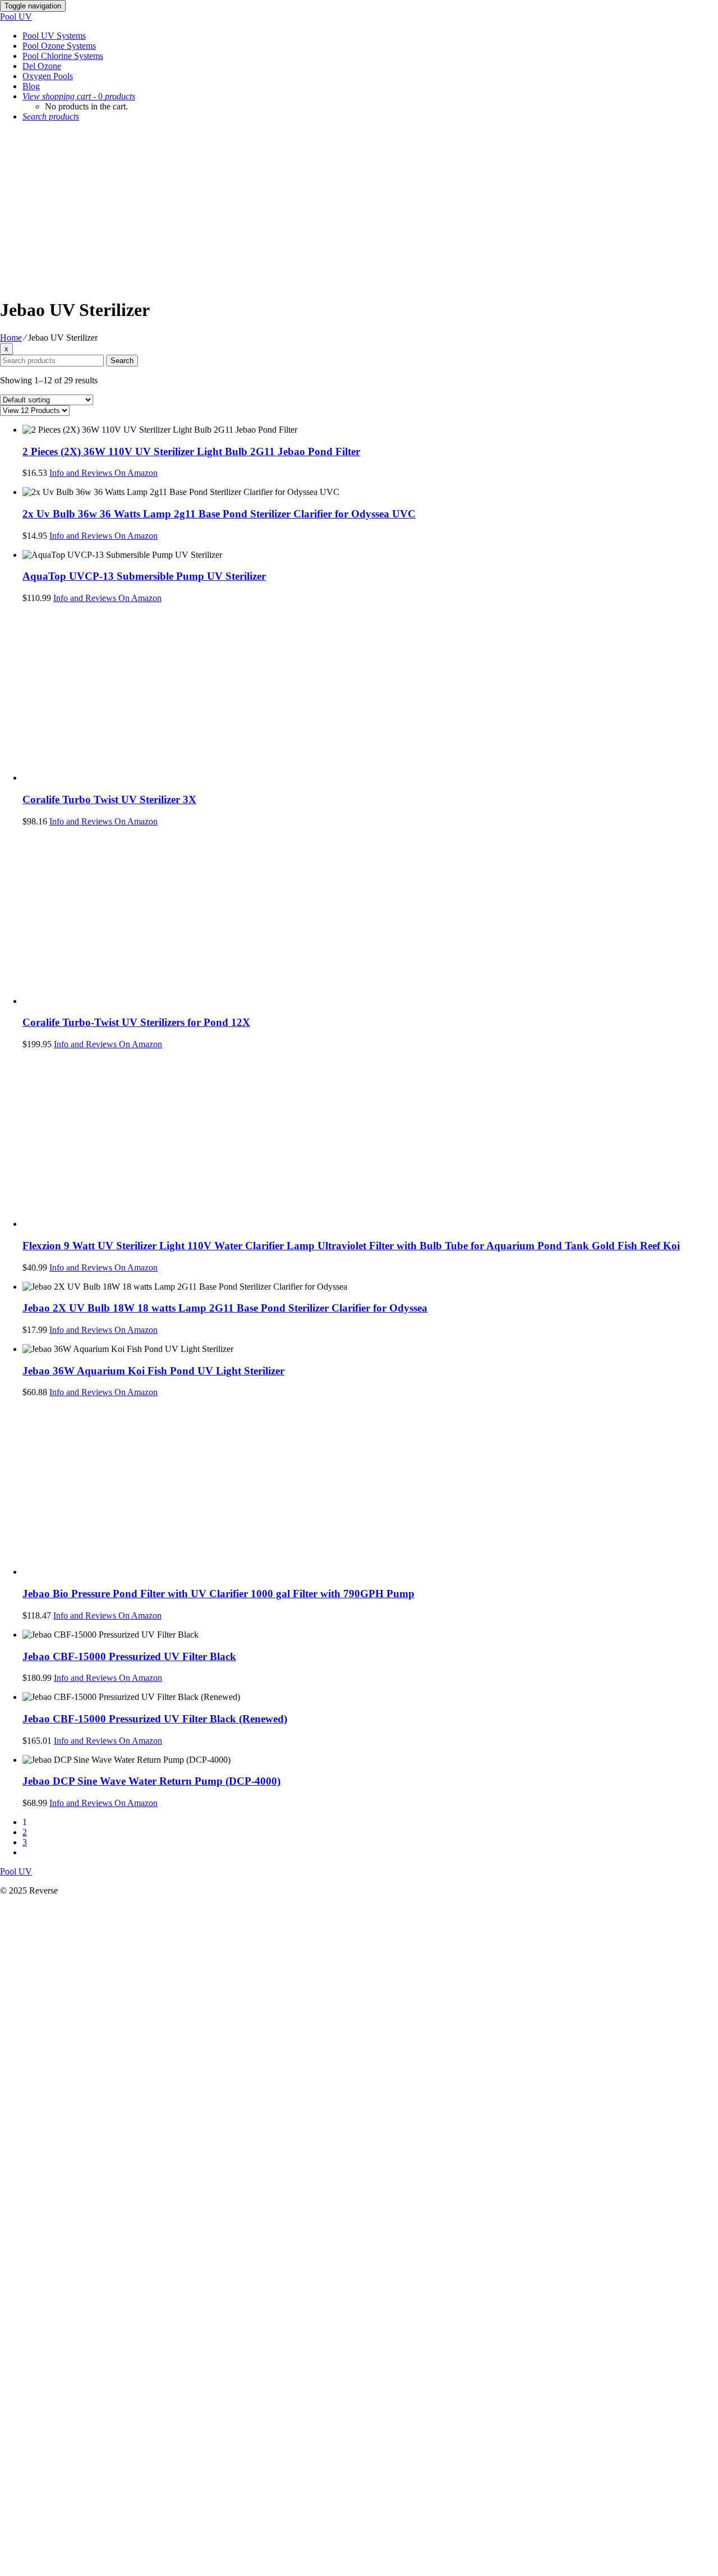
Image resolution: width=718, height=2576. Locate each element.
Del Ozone (42, 66)
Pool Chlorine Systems (63, 56)
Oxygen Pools (48, 76)
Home (11, 338)
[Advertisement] (359, 209)
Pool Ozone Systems (59, 46)
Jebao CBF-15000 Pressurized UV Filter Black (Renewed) (155, 1719)
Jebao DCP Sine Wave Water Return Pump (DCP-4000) (151, 1781)
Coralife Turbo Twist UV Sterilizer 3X (109, 799)
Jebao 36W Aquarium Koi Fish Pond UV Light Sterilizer (153, 1371)
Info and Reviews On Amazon (103, 473)
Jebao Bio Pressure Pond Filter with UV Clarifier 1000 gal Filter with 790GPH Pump (218, 1594)
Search (122, 361)
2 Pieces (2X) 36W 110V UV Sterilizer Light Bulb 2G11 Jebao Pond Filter (191, 452)
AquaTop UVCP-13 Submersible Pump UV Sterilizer (144, 576)
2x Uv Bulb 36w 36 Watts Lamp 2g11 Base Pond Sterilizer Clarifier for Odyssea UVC (219, 514)
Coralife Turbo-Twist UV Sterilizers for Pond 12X (136, 1022)
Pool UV (16, 17)
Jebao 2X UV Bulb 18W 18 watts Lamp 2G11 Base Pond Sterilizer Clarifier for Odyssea (225, 1308)
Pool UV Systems (54, 36)
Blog (31, 86)
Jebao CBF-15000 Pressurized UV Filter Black (129, 1656)
